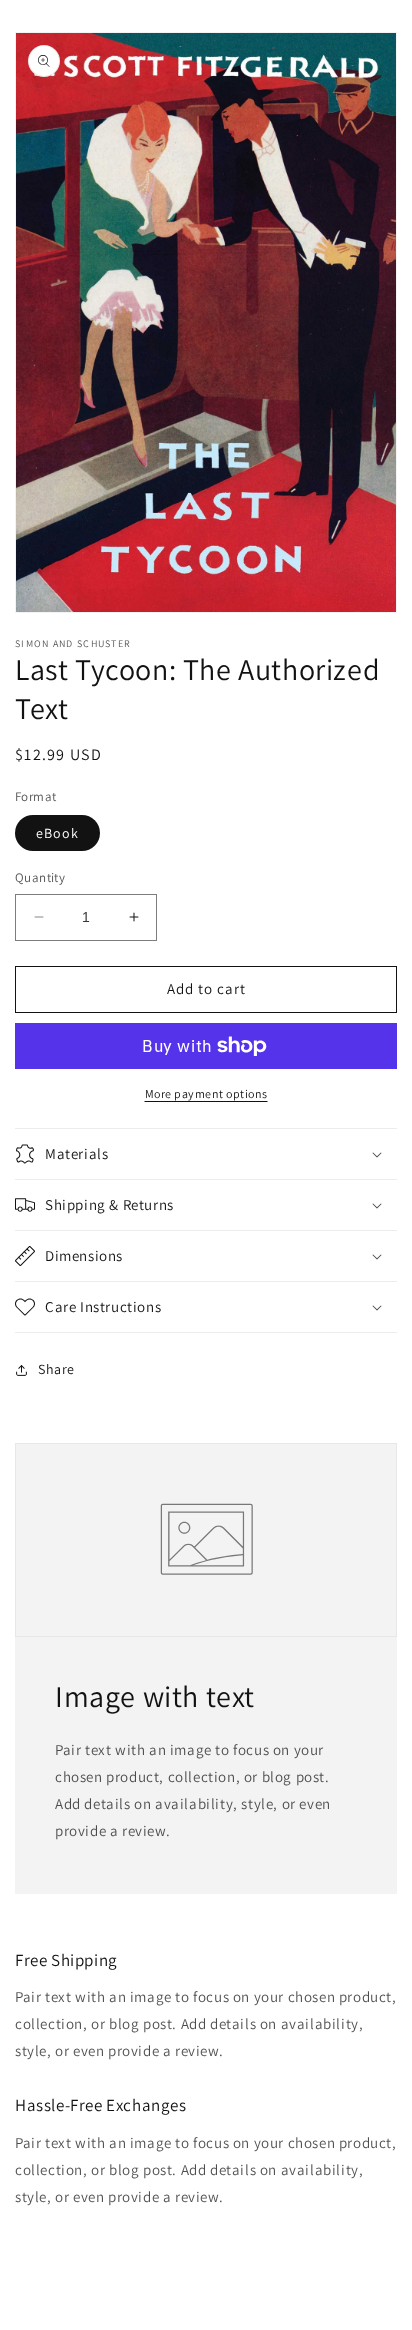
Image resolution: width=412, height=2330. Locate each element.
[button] (206, 1154)
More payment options (206, 1093)
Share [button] (56, 1369)
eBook (57, 833)
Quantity (40, 877)
